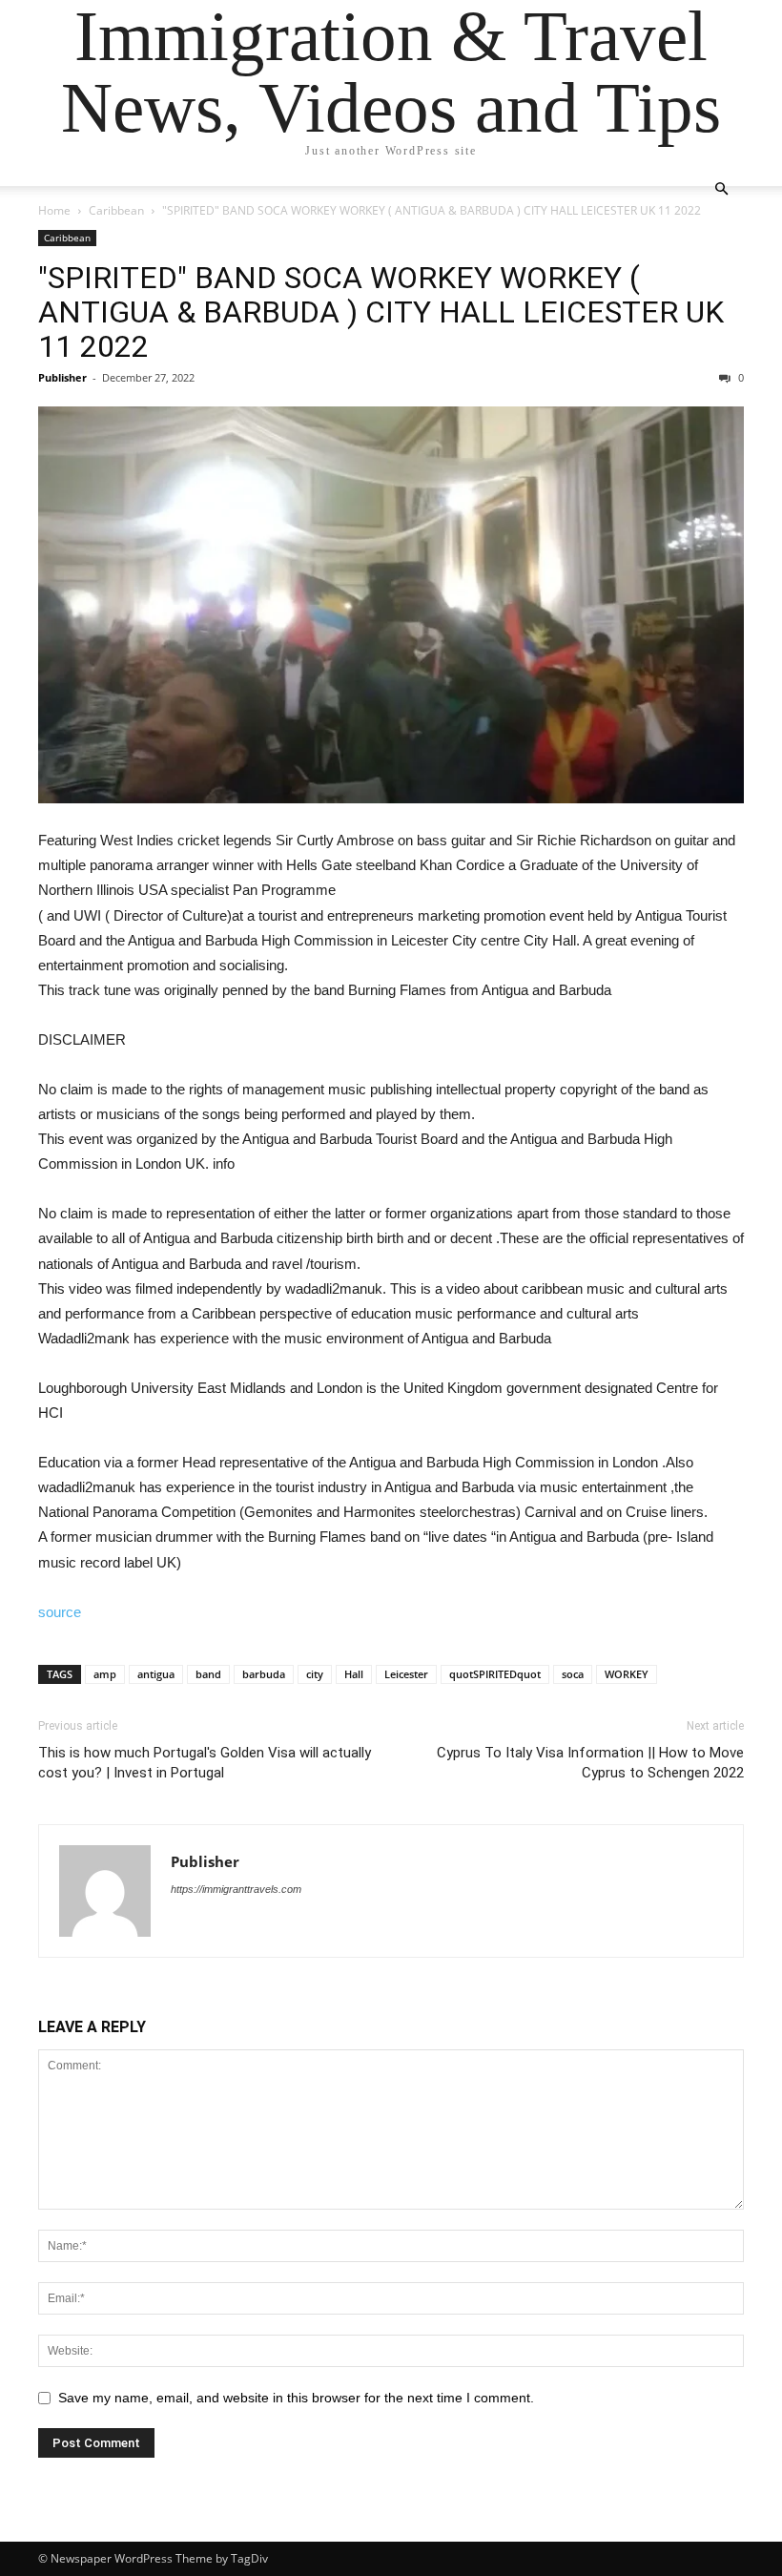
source (60, 1612)
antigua (156, 1674)
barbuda (264, 1674)
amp (105, 1674)
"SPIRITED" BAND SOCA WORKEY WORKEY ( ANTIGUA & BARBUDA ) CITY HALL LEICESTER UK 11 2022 (381, 312)
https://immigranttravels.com (236, 1889)
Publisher (62, 377)
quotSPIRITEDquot (495, 1674)
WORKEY (627, 1674)
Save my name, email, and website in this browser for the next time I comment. (296, 2398)
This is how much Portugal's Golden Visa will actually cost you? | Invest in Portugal (205, 1763)
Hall (354, 1674)
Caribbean (116, 210)
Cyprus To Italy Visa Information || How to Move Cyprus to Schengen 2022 (590, 1763)
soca (573, 1674)
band (208, 1674)
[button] (721, 189)
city (315, 1674)
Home (54, 210)
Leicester (406, 1674)
